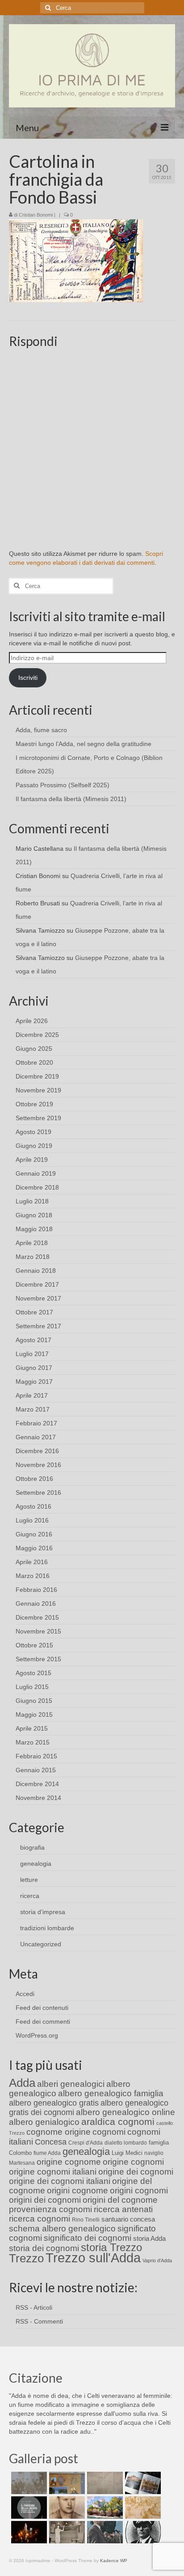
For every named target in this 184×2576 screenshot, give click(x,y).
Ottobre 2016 (34, 1479)
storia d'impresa (43, 1912)
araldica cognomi (118, 2122)
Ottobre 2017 (34, 1312)
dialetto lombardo (126, 2143)
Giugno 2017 (34, 1368)
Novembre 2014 (38, 1798)
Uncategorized (41, 1944)
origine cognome (69, 2162)
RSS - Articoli (34, 2307)
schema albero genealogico (62, 2228)
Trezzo (26, 2258)
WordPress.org (37, 2035)
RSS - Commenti (39, 2321)
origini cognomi (139, 2190)
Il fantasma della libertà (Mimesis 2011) (71, 799)
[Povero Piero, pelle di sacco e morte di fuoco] (28, 2532)
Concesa (51, 2142)
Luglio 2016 (32, 1520)
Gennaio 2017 (36, 1437)
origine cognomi (133, 2162)
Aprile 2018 (32, 1243)
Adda (22, 2083)
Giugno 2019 (34, 1146)
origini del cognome (120, 2200)
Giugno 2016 (34, 1534)
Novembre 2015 (38, 1631)
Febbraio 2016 (36, 1590)
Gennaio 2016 (36, 1604)
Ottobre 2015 (34, 1645)
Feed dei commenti (43, 2022)
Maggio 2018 (34, 1229)
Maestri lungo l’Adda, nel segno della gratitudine (84, 744)
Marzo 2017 (33, 1409)
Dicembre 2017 (37, 1284)
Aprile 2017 (32, 1395)
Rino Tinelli (86, 2220)
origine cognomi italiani (53, 2172)
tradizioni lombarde (47, 1928)
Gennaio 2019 (36, 1173)
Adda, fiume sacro (41, 730)
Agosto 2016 (33, 1506)
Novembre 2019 (38, 1090)
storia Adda (149, 2238)
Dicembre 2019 (37, 1076)
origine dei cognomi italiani (60, 2181)
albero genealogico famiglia (111, 2093)
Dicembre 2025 (37, 1035)
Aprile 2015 (32, 1728)
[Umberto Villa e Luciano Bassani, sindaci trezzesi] (104, 2532)
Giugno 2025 (34, 1049)
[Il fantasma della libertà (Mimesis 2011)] (28, 2508)
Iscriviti (28, 678)
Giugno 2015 (34, 1701)
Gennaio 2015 (36, 1770)
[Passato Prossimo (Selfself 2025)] (142, 2483)
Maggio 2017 (34, 1382)
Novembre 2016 (38, 1465)
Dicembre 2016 (37, 1451)
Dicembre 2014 (37, 1784)
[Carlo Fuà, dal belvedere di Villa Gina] (104, 2508)
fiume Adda (47, 2153)
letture (29, 1880)
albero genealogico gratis (54, 2103)
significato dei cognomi (88, 2238)
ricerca (30, 1896)
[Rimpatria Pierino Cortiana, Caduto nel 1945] (66, 2508)
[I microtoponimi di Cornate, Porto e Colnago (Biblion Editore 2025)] (104, 2483)
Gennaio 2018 (36, 1271)
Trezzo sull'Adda (93, 2258)
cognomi (109, 2132)
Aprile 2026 (32, 1021)
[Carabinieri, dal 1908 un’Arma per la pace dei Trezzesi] (142, 2532)
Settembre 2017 (38, 1326)
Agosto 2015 (33, 1673)
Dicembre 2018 (37, 1187)
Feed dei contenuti (42, 2008)
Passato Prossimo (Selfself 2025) (63, 785)
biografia (32, 1847)
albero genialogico (44, 2122)
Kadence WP (114, 2561)
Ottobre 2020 (34, 1062)
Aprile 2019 (32, 1160)
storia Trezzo (111, 2247)
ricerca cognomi (40, 2219)
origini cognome (77, 2190)
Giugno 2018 (34, 1215)
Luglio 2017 (32, 1354)
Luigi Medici (127, 2153)
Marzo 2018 (33, 1257)
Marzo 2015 (33, 1742)
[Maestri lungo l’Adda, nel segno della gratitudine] (66, 2483)
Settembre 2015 (38, 1659)
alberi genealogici (71, 2084)
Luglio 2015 (32, 1687)
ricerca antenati (123, 2209)
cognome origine (59, 2132)
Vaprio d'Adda (157, 2260)
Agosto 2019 (33, 1132)
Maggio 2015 (34, 1714)
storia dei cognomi (44, 2248)
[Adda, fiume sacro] (28, 2483)
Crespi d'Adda (86, 2143)
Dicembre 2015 (37, 1617)
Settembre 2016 (38, 1493)
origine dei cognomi (136, 2172)
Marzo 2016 (33, 1576)
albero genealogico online (125, 2112)
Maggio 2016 (34, 1548)
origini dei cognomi (45, 2200)
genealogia (36, 1864)
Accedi (25, 1994)
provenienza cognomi (50, 2209)
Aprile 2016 (32, 1562)
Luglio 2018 (32, 1201)
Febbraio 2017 (36, 1423)
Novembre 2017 (38, 1298)
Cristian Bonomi (36, 215)
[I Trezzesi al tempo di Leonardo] (142, 2508)
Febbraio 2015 (36, 1756)
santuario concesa (128, 2219)
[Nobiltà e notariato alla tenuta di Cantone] (66, 2532)
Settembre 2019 (38, 1118)
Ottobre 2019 (34, 1104)
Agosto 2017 (33, 1340)
